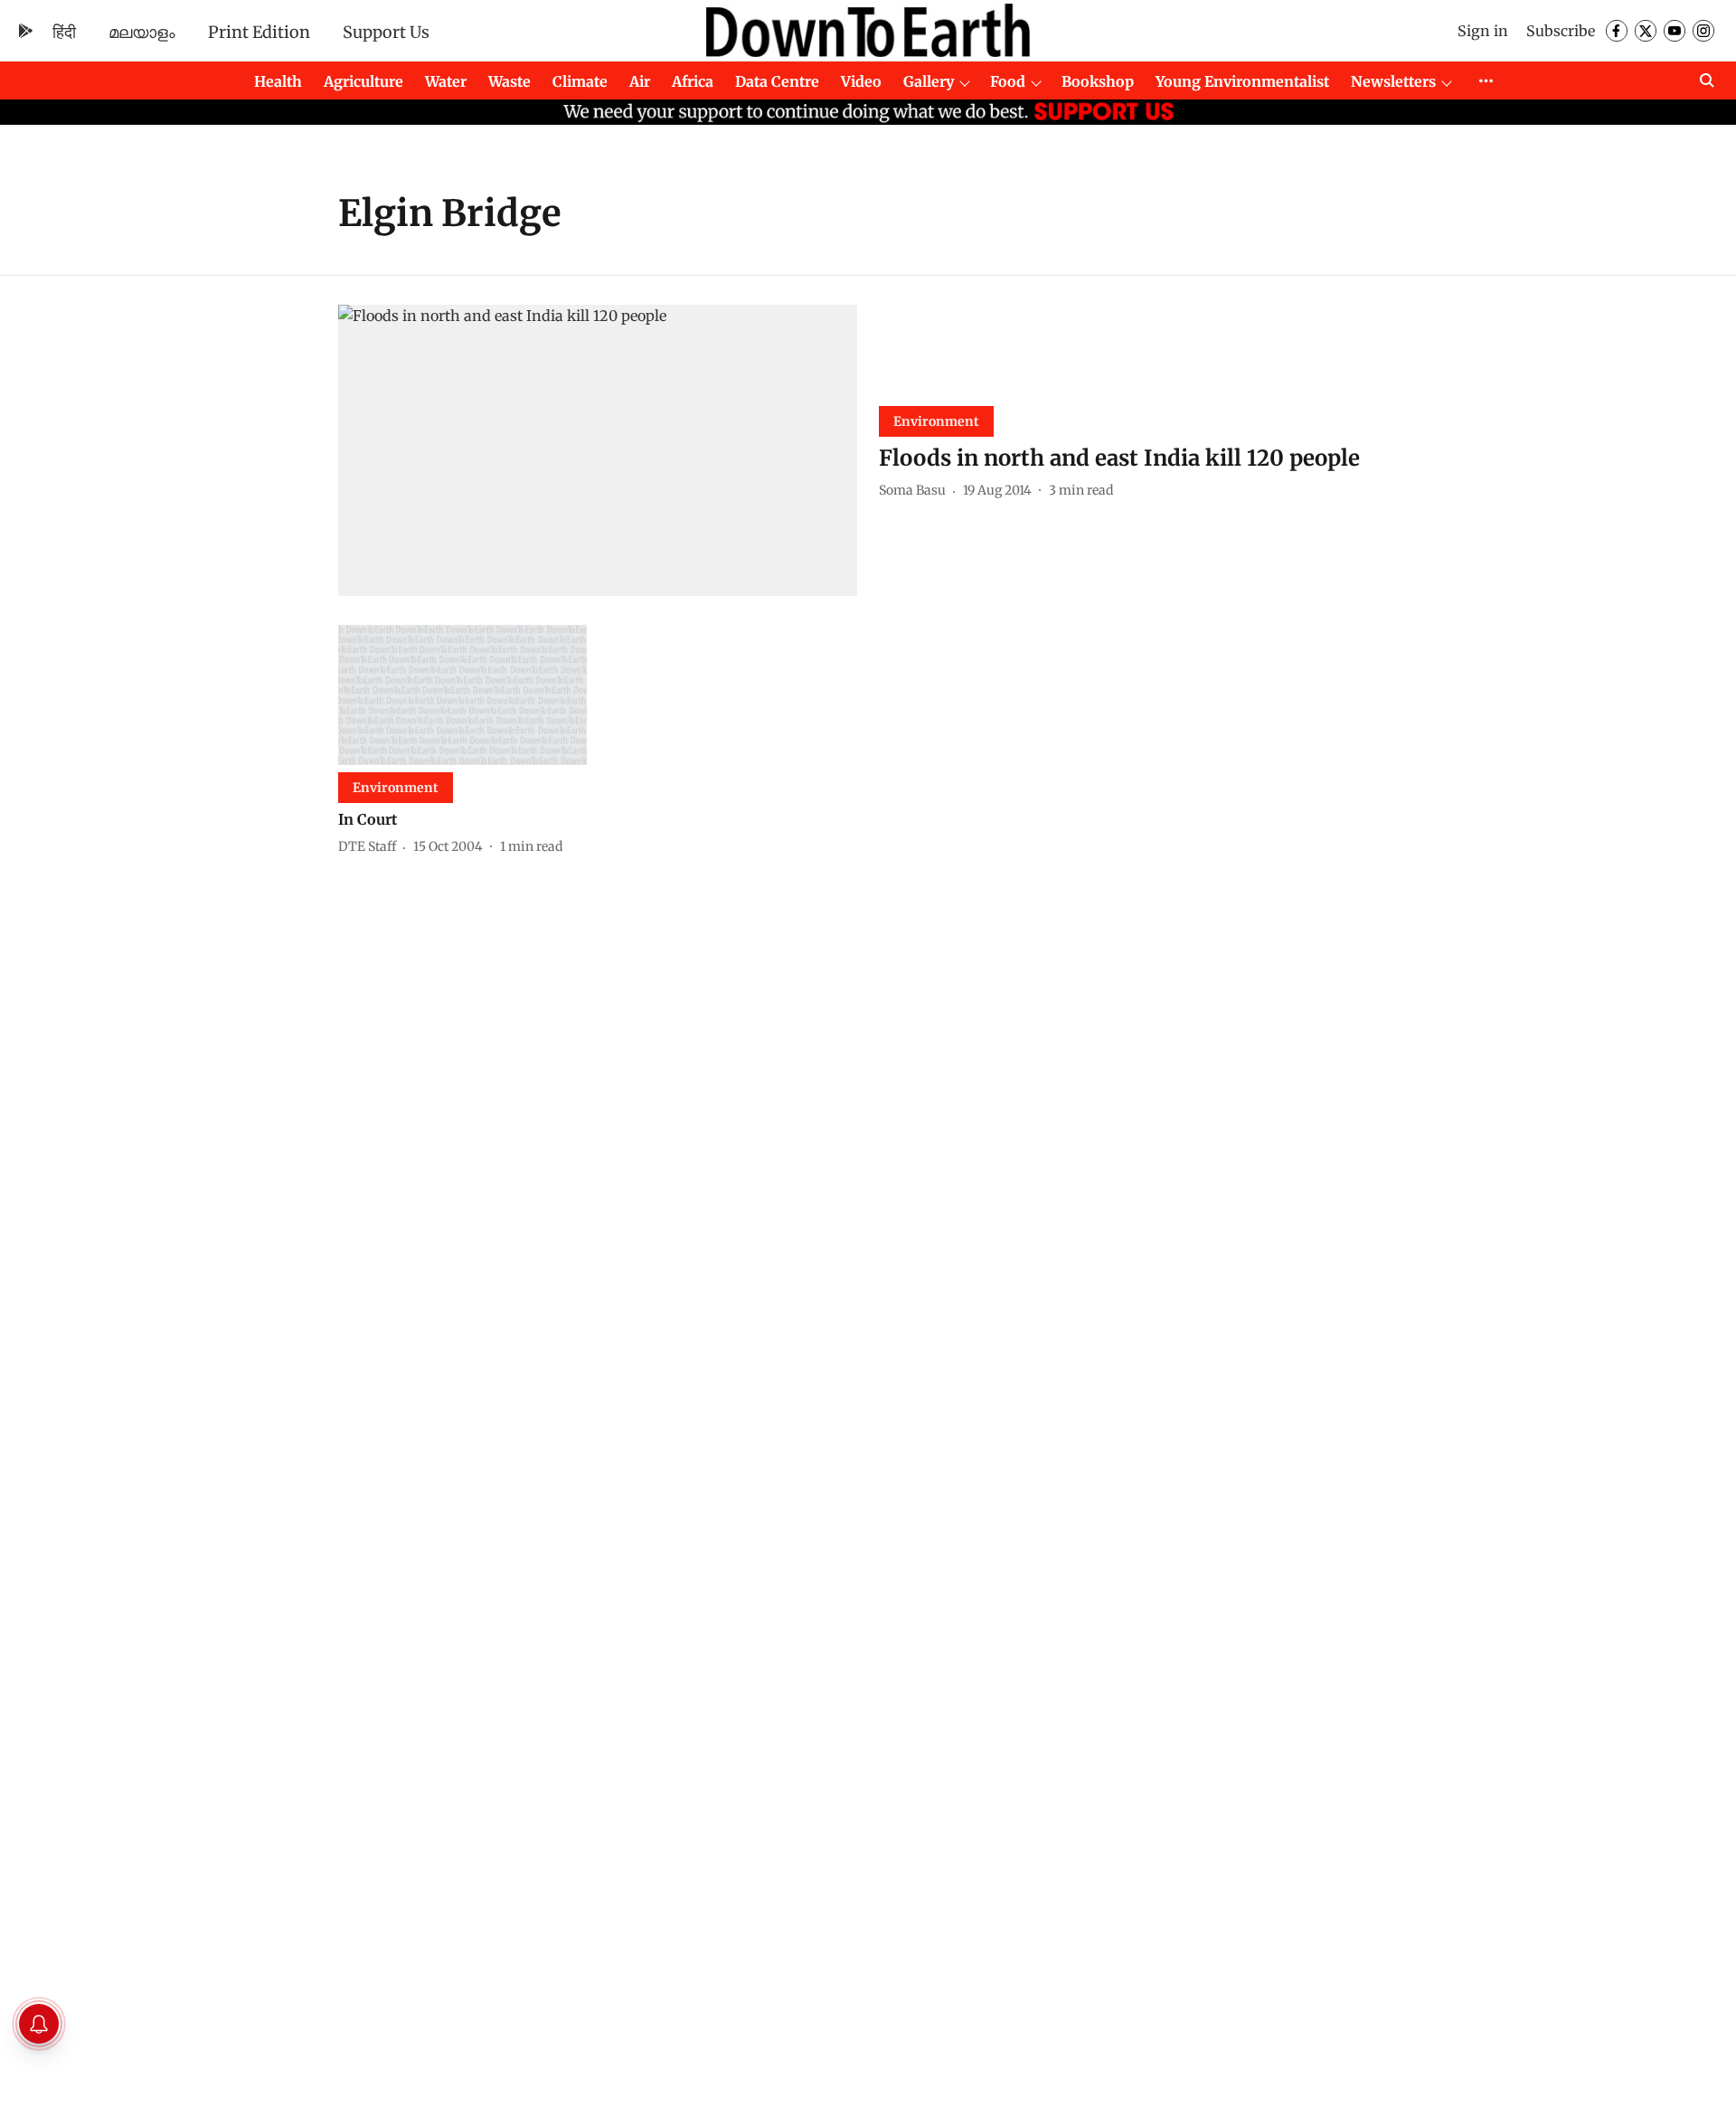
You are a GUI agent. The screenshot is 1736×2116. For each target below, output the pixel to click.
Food (1008, 81)
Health (278, 81)
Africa (693, 81)
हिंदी (64, 32)
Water (446, 81)
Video (861, 81)
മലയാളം (142, 32)
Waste (509, 81)
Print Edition (259, 32)
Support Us (386, 32)
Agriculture (363, 81)
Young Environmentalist (1242, 81)
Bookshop (1098, 81)
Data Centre (777, 81)
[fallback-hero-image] (598, 451)
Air (640, 81)
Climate (580, 81)
